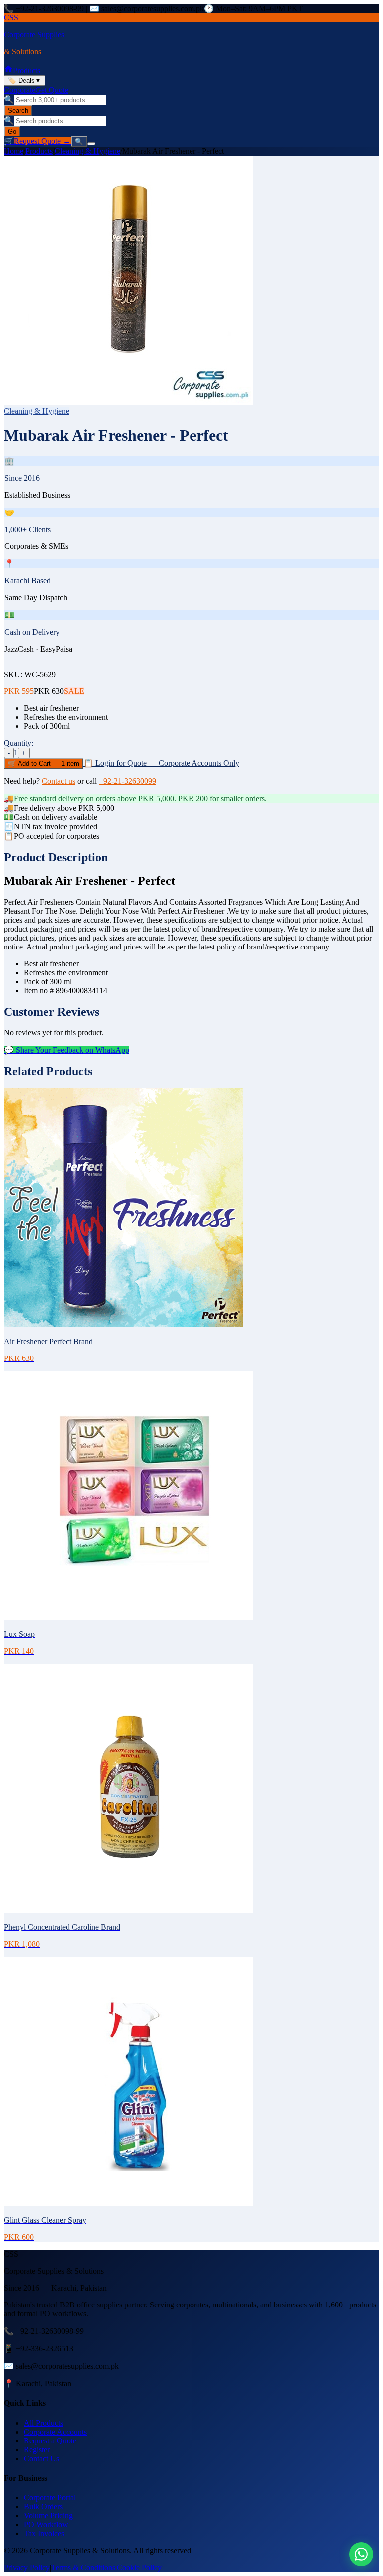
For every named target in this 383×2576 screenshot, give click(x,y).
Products (27, 70)
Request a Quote (50, 2441)
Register (37, 2450)
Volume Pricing (48, 2515)
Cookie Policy (139, 2567)
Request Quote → (42, 141)
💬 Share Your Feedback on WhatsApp (67, 1050)
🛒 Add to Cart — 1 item (44, 763)
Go (12, 131)
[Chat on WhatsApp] (361, 2554)
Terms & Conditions (83, 2567)
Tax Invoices (44, 2533)
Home (14, 151)
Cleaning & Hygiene (88, 151)
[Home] (8, 70)
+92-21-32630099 (127, 781)
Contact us (59, 781)
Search (18, 110)
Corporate (20, 90)
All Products (44, 2423)
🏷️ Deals (25, 80)
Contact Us (42, 2459)
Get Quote (52, 90)
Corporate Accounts (55, 2432)
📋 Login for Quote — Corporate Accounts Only (161, 763)
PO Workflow (46, 2524)
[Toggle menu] (91, 144)
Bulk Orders (43, 2507)
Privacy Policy (27, 2567)
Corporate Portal (50, 2498)
